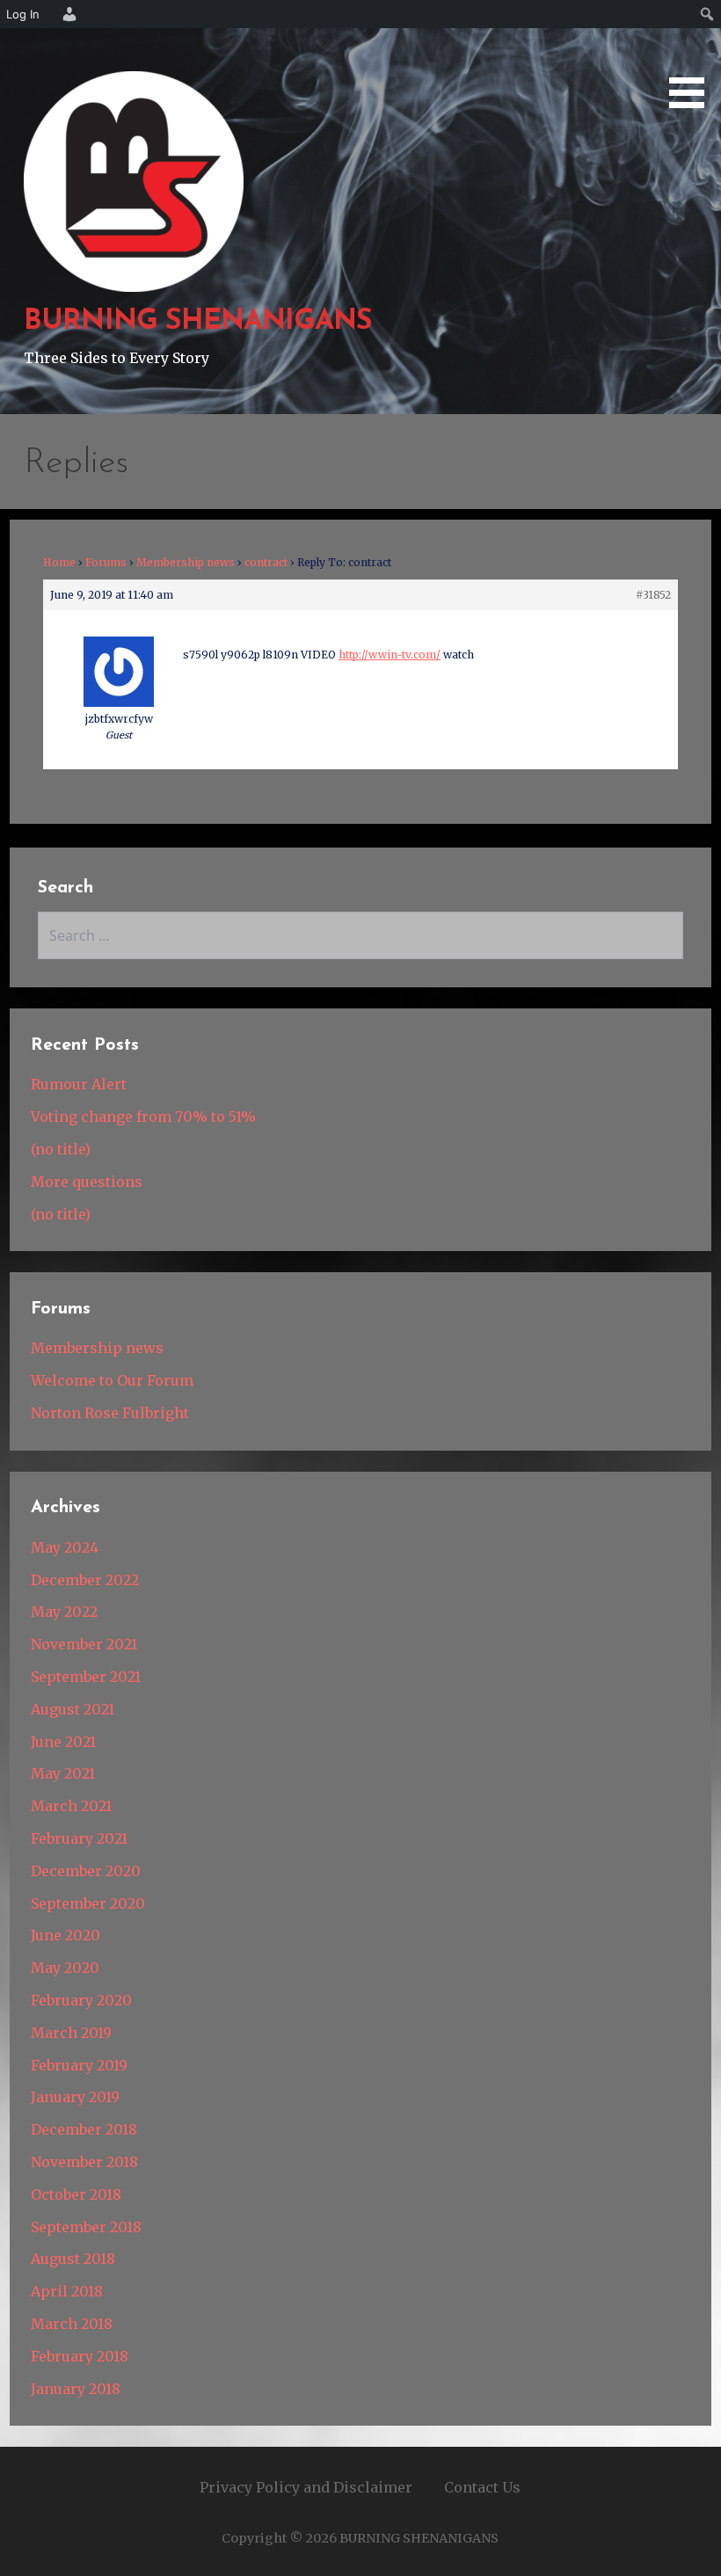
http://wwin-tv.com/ (390, 655)
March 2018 (72, 2324)
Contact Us (482, 2487)
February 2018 (80, 2356)
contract (266, 562)
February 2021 (79, 1838)
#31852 (653, 595)
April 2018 (67, 2291)
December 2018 (84, 2129)
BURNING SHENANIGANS (198, 322)
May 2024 (65, 1547)
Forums (106, 562)
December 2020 (86, 1871)
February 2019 (79, 2065)
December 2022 (85, 1580)
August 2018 (73, 2259)
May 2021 (63, 1773)
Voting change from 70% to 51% (143, 1117)
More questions (87, 1182)
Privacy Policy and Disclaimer (306, 2487)
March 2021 (71, 1806)
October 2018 (76, 2194)
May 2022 (64, 1612)
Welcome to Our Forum (112, 1380)
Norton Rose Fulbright (110, 1413)
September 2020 (88, 1903)
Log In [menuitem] (23, 14)
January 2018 (76, 2389)
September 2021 (86, 1677)
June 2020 (66, 1935)
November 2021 (84, 1644)
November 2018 (84, 2162)
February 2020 (81, 2000)
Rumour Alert (79, 1084)
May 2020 (65, 1968)
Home (59, 562)
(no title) (61, 1149)
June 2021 (63, 1742)
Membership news (186, 562)
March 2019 (71, 2033)
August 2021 (73, 1709)
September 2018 (86, 2227)
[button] (693, 57)
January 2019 (75, 2097)
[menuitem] (67, 14)
